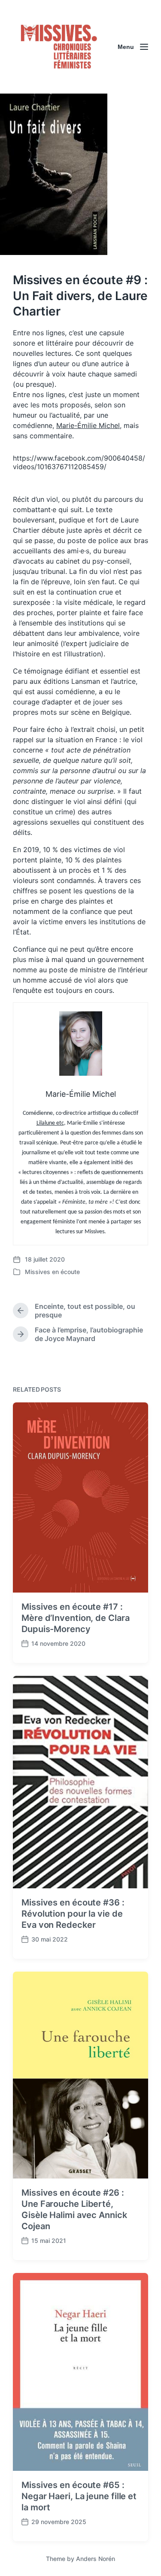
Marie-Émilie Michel (88, 425)
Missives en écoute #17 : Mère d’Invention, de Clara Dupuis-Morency (75, 1618)
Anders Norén (96, 2559)
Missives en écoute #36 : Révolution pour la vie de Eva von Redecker (73, 1914)
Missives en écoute (52, 1272)
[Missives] (59, 47)
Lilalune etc (50, 1123)
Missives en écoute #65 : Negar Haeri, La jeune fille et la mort (79, 2496)
